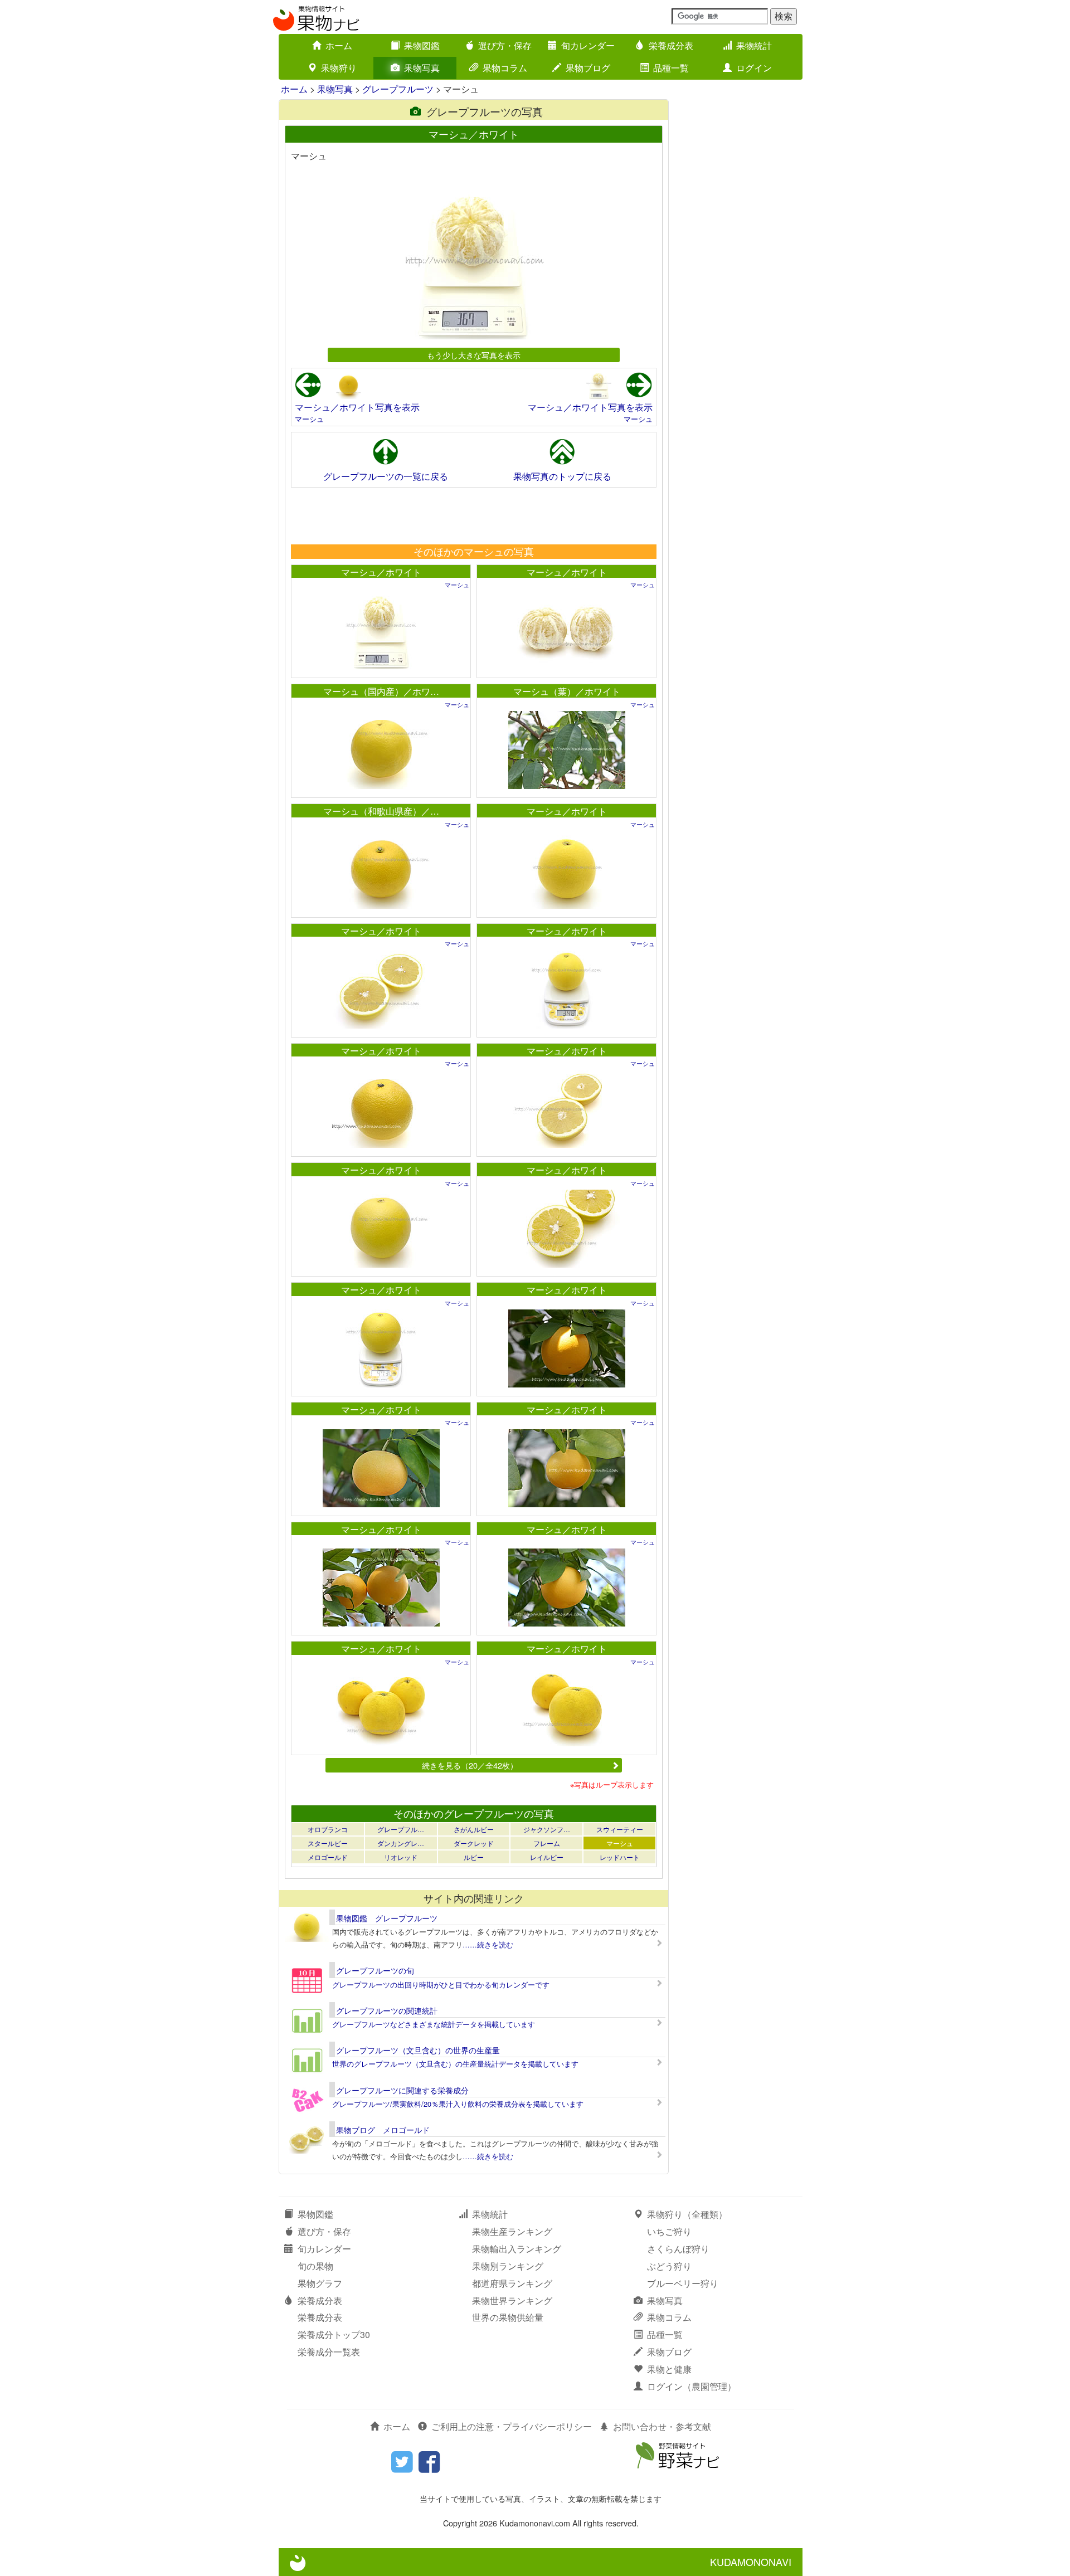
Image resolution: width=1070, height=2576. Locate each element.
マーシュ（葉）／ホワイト (567, 691)
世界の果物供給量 (508, 2317)
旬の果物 (315, 2266)
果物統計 (754, 45)
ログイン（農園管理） (692, 2386)
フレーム (547, 1843)
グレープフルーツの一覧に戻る (386, 476)
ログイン (754, 68)
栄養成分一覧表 (329, 2352)
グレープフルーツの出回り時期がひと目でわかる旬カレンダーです (441, 1985)
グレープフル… (401, 1829)
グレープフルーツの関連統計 (387, 2010)
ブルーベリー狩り (683, 2283)
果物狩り (339, 68)
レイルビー (547, 1857)
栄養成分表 (671, 45)
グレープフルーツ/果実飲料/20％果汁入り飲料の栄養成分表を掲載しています (458, 2104)
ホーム (339, 45)
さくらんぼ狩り (678, 2249)
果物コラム (505, 68)
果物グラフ (320, 2283)
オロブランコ (328, 1829)
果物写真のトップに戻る (562, 476)
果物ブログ (588, 68)
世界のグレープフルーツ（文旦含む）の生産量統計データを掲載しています (455, 2064)
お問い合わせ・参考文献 (662, 2426)
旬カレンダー (588, 45)
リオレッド (401, 1857)
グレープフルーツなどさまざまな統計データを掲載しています (434, 2024)
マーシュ (309, 419)
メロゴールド (328, 1857)
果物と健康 (669, 2369)
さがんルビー (474, 1829)
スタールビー (328, 1843)
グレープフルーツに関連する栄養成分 (402, 2090)
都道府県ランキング (512, 2283)
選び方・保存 (505, 45)
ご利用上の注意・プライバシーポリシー (512, 2426)
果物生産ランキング (512, 2231)
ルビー (474, 1857)
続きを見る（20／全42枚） (470, 1765)
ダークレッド (474, 1843)
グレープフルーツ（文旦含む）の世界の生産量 (418, 2050)
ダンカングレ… (401, 1843)
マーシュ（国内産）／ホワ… (381, 691)
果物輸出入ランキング (517, 2249)
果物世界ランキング (512, 2300)
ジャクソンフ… (547, 1829)
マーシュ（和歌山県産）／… (381, 811)
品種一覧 (671, 68)
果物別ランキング (508, 2266)
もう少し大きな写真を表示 (474, 355)
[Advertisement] (473, 515)
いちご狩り (669, 2231)
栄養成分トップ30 (334, 2334)
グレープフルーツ (398, 89)
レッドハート (620, 1857)
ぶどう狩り (669, 2266)
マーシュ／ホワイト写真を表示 (357, 407)
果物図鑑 (422, 45)
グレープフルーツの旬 (375, 1970)
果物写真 (422, 68)
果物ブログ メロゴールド (383, 2130)
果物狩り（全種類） (687, 2214)
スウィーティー (620, 1829)
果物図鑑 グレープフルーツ (387, 1918)
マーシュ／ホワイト (381, 572)
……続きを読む (488, 1944)
